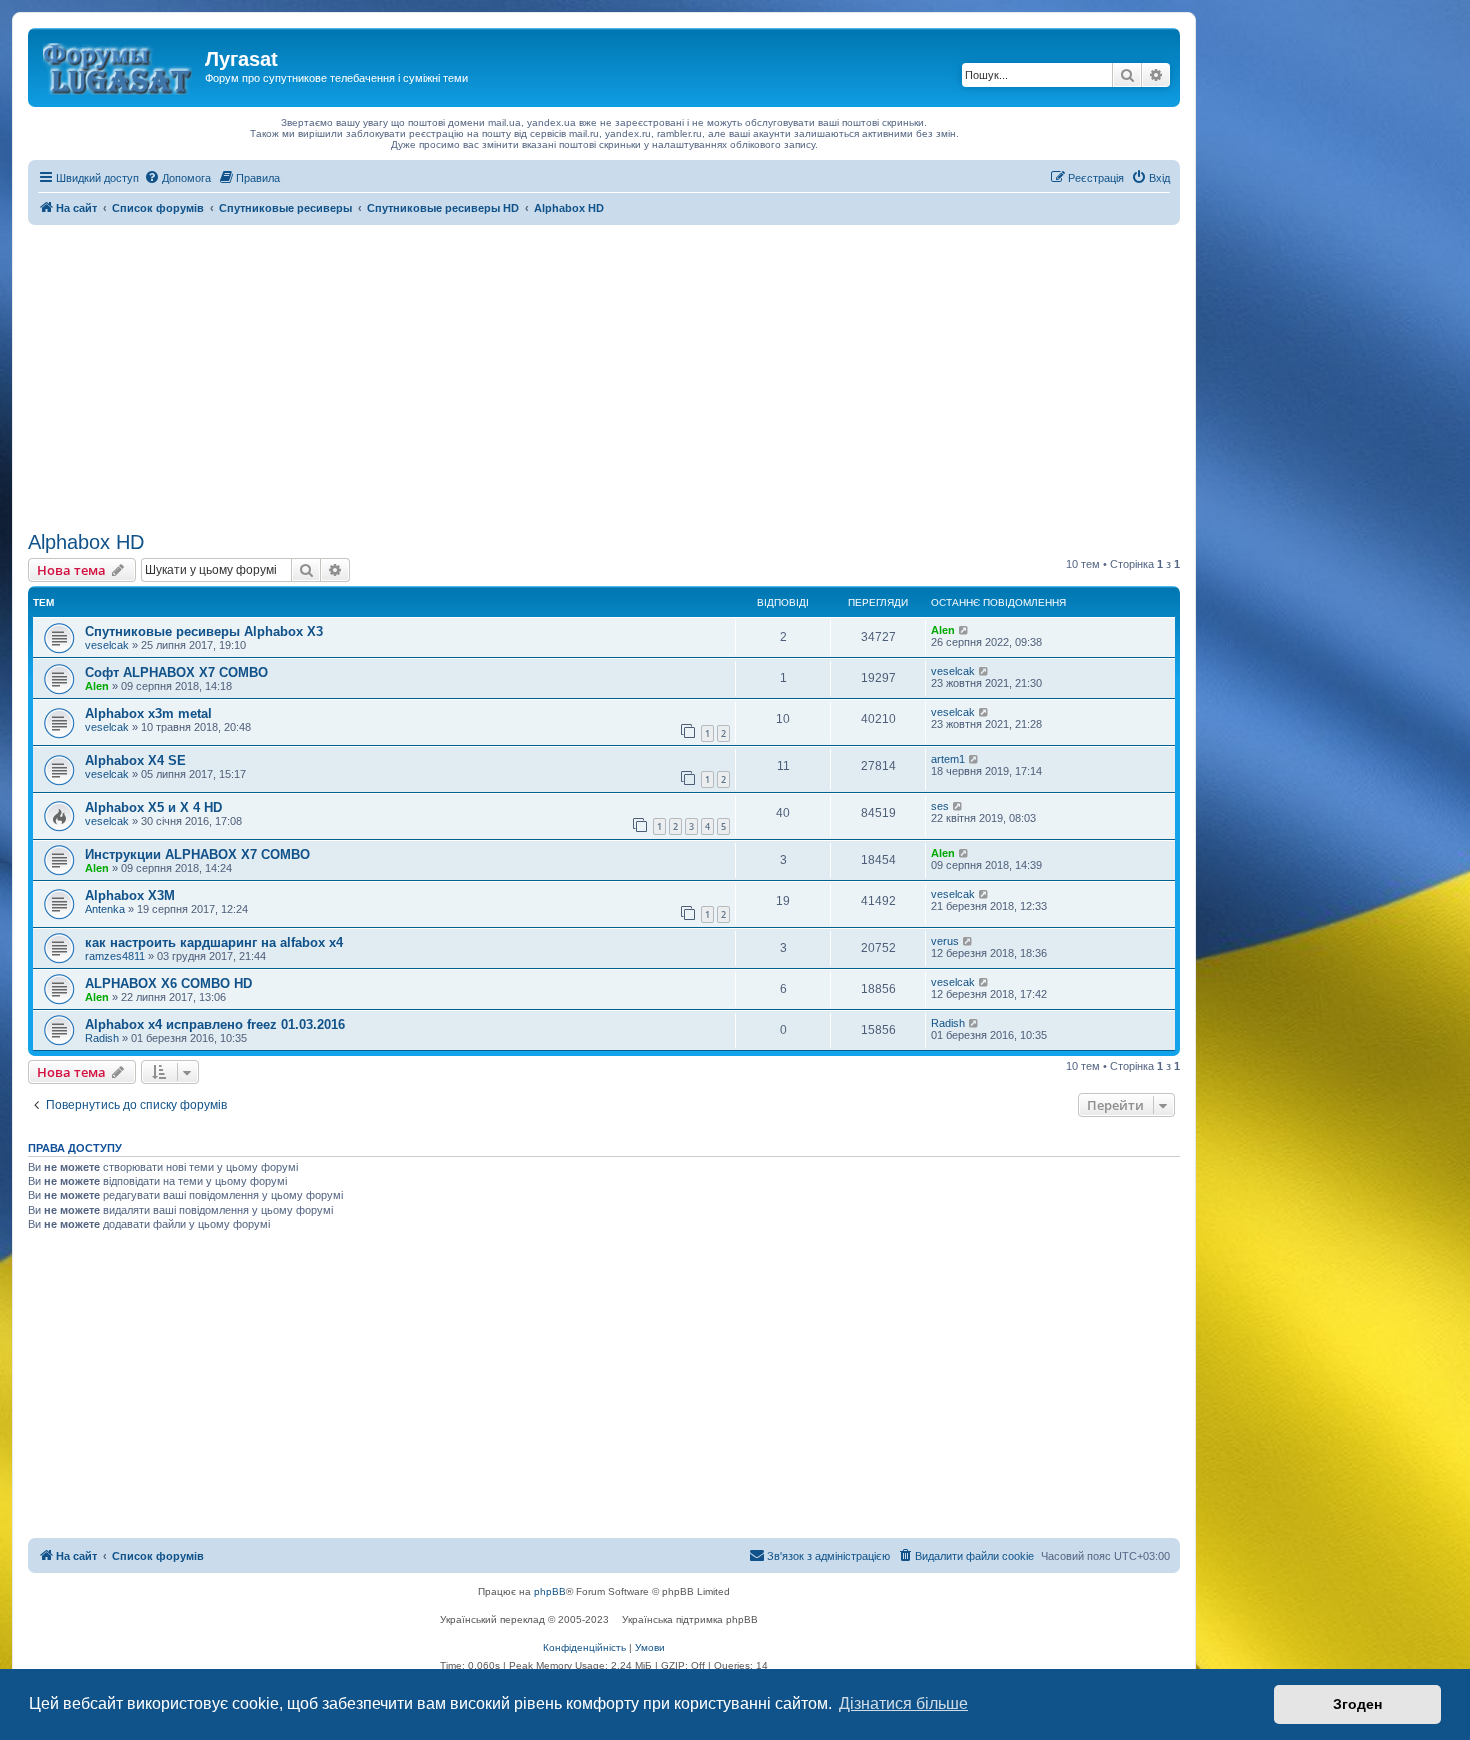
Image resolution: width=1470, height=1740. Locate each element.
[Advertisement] (604, 375)
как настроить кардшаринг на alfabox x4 (214, 942)
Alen (943, 630)
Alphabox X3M (130, 895)
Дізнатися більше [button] (903, 1703)
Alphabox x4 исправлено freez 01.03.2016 (215, 1024)
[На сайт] (119, 65)
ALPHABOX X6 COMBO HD (168, 983)
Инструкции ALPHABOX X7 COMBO (197, 854)
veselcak (107, 645)
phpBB (550, 1591)
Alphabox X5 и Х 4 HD (153, 807)
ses (940, 806)
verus (945, 941)
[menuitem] (177, 178)
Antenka (105, 909)
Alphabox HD (86, 542)
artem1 (948, 759)
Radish (102, 1038)
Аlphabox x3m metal (148, 713)
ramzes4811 (115, 956)
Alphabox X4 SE (135, 760)
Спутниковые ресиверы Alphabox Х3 (204, 631)
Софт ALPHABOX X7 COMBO (176, 672)
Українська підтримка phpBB (690, 1619)
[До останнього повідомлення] (964, 630)
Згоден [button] (1357, 1704)
